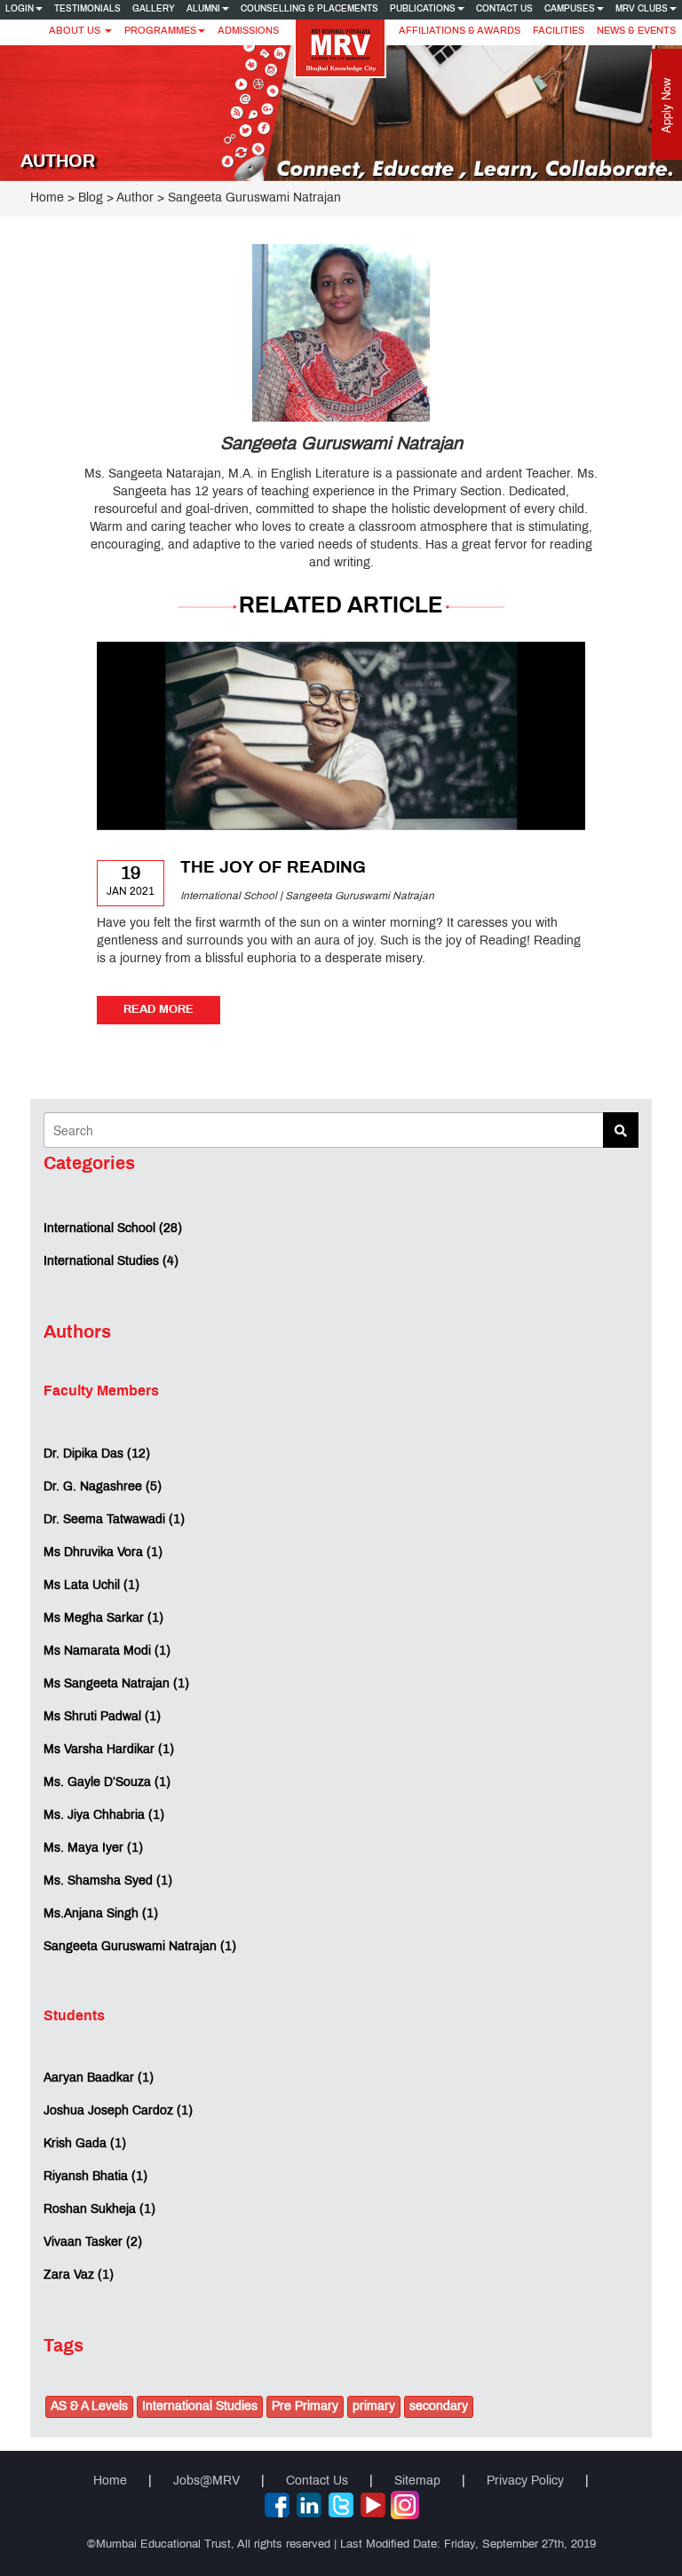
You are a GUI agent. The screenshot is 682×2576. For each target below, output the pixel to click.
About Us (76, 31)
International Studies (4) (111, 1262)
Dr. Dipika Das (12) (97, 1454)
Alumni (203, 9)
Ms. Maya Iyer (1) (93, 1849)
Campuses (570, 9)
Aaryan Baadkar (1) (99, 2078)
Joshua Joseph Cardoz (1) (118, 2111)
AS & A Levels (89, 2407)
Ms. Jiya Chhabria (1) (104, 1816)
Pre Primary (305, 2407)
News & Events (636, 31)
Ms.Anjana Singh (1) (101, 1914)
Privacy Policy (525, 2481)
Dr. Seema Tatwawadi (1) (114, 1520)
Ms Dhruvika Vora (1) (103, 1553)
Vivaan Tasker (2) (93, 2243)
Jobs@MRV (206, 2481)
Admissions (248, 31)
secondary (439, 2407)
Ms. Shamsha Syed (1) (108, 1881)
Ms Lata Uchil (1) (91, 1586)
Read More (159, 1010)
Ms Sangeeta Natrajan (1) (116, 1684)
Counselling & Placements (309, 9)
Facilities (559, 31)
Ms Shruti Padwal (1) (102, 1717)
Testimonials (87, 9)
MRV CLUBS (642, 9)
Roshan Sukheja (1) (99, 2210)
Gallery (154, 9)
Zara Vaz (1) (79, 2276)
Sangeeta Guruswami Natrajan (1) (140, 1947)
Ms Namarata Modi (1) (107, 1651)
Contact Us (504, 9)
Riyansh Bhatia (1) (95, 2177)
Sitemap (417, 2481)
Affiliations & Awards (460, 31)
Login (20, 9)
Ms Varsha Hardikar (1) (109, 1750)
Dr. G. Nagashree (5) (103, 1487)
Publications (423, 9)
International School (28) (113, 1229)
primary (374, 2407)
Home (47, 198)
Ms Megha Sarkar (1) (103, 1619)
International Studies (200, 2407)
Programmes (160, 31)
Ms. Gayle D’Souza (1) (107, 1783)
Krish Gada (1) (85, 2144)
